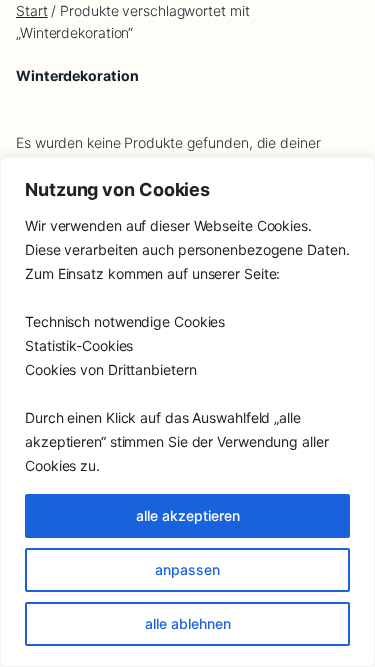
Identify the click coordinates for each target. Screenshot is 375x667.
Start (32, 10)
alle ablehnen (188, 623)
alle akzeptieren (188, 515)
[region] (187, 412)
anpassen (187, 569)
